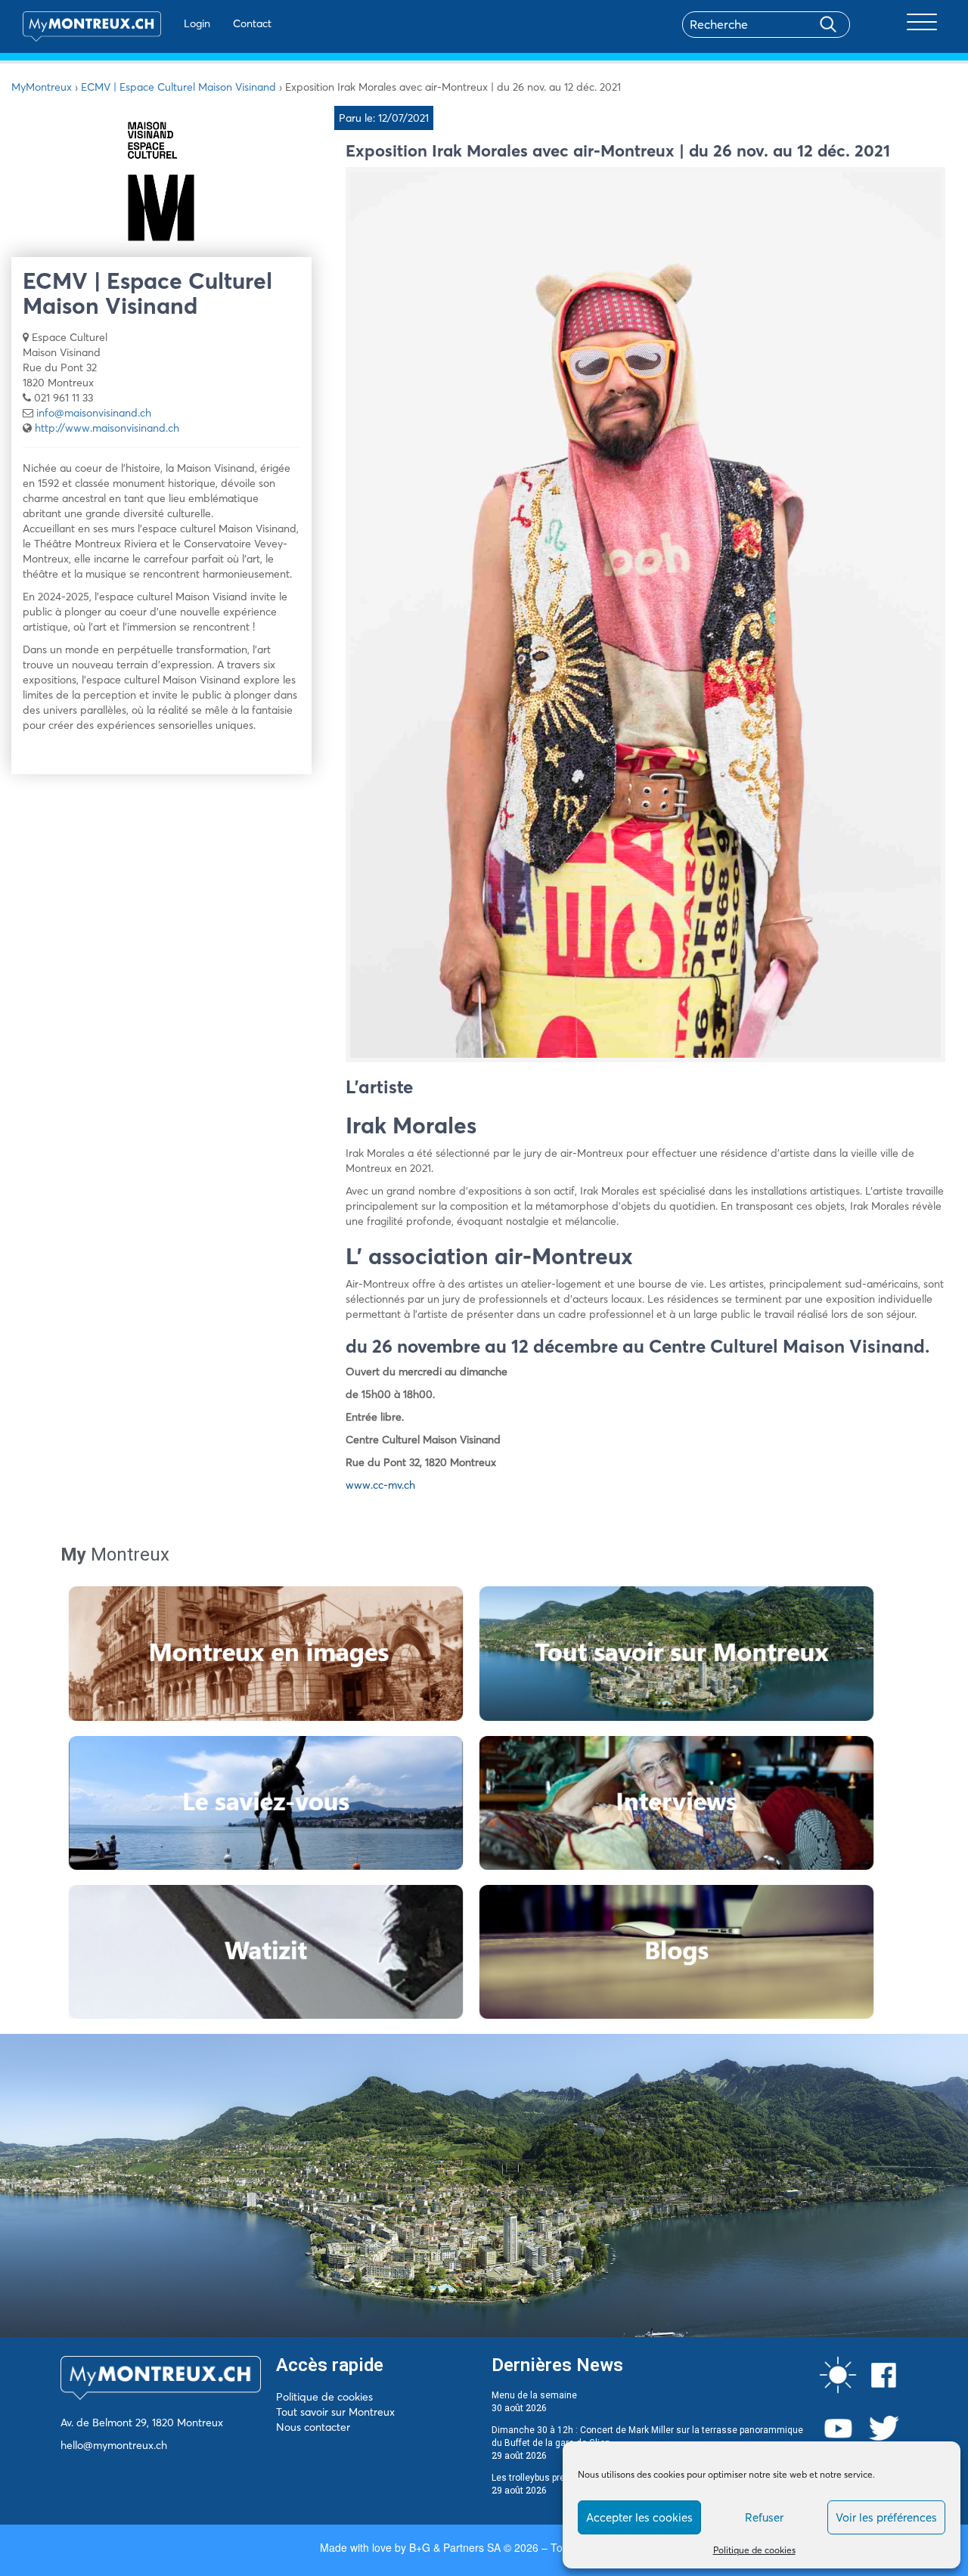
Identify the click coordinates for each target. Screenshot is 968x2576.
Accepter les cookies (639, 2517)
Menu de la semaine (534, 2395)
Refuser (764, 2517)
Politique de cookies (754, 2550)
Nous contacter (313, 2427)
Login (197, 23)
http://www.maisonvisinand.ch (107, 428)
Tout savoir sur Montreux (335, 2412)
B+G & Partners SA (455, 2547)
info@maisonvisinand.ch (94, 413)
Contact (252, 23)
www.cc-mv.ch (380, 1485)
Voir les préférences (886, 2517)
